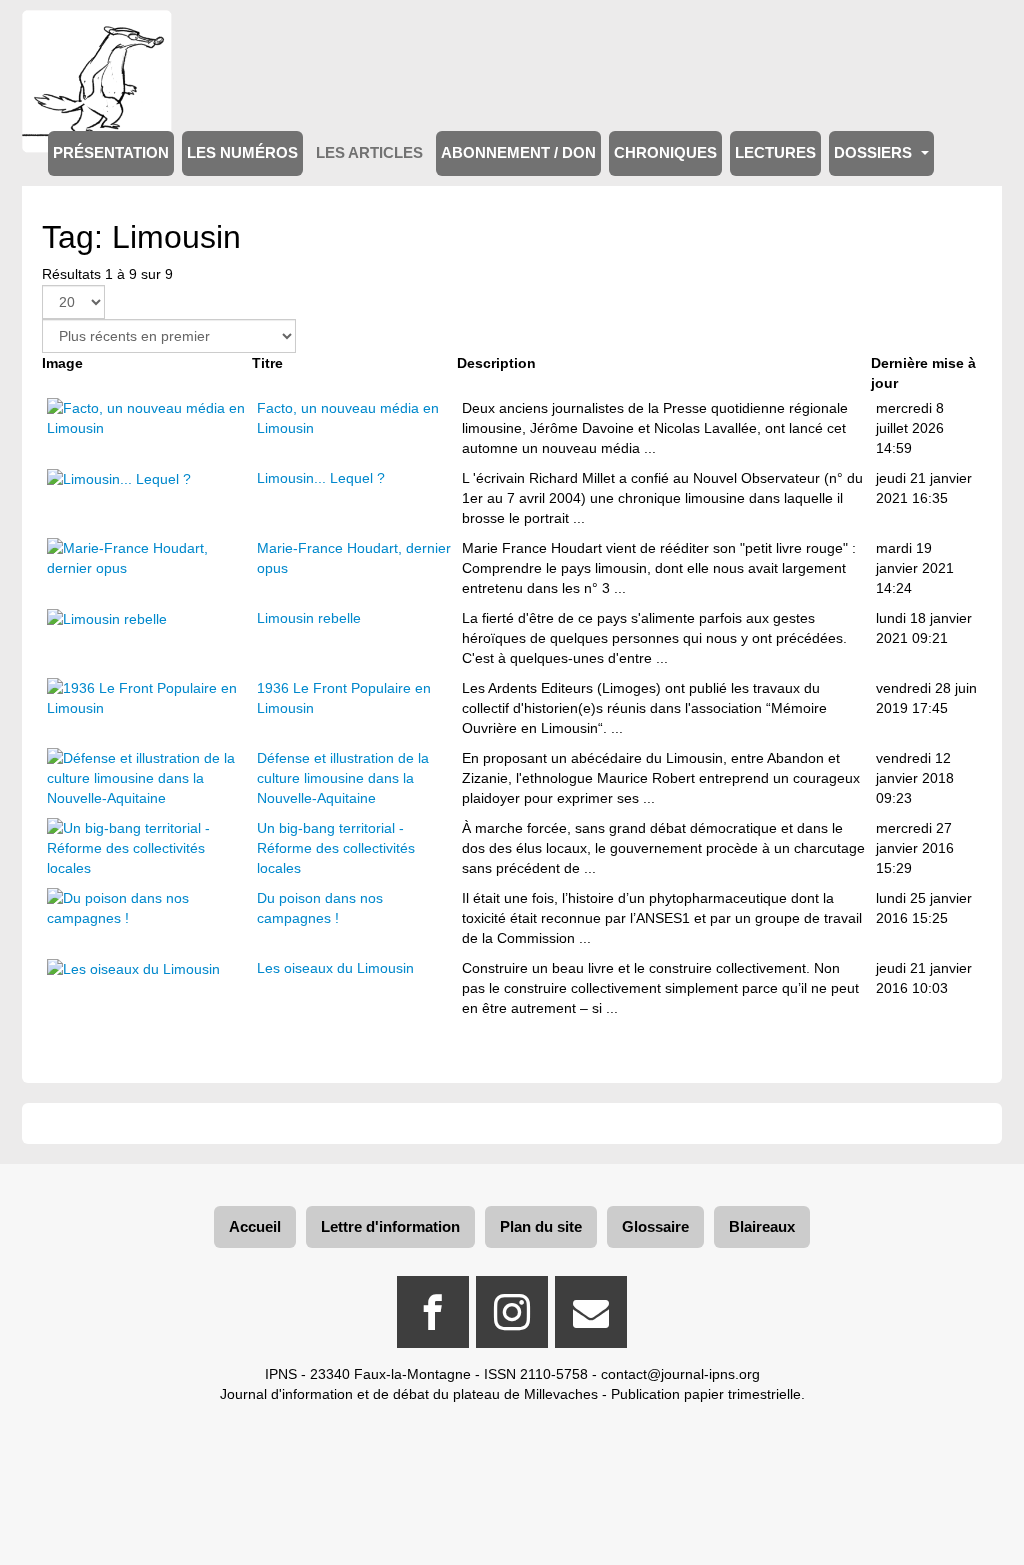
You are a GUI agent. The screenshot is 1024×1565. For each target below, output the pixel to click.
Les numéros (242, 153)
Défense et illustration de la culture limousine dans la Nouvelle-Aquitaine (343, 778)
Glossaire (655, 1226)
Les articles (369, 153)
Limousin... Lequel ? (321, 478)
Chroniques (665, 153)
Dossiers (875, 153)
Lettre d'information (390, 1226)
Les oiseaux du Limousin (335, 968)
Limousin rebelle (309, 618)
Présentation (111, 153)
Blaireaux (762, 1226)
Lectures (775, 153)
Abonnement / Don (518, 153)
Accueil (255, 1226)
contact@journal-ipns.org (680, 1374)
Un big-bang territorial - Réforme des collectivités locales (336, 848)
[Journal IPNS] (97, 37)
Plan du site (541, 1226)
